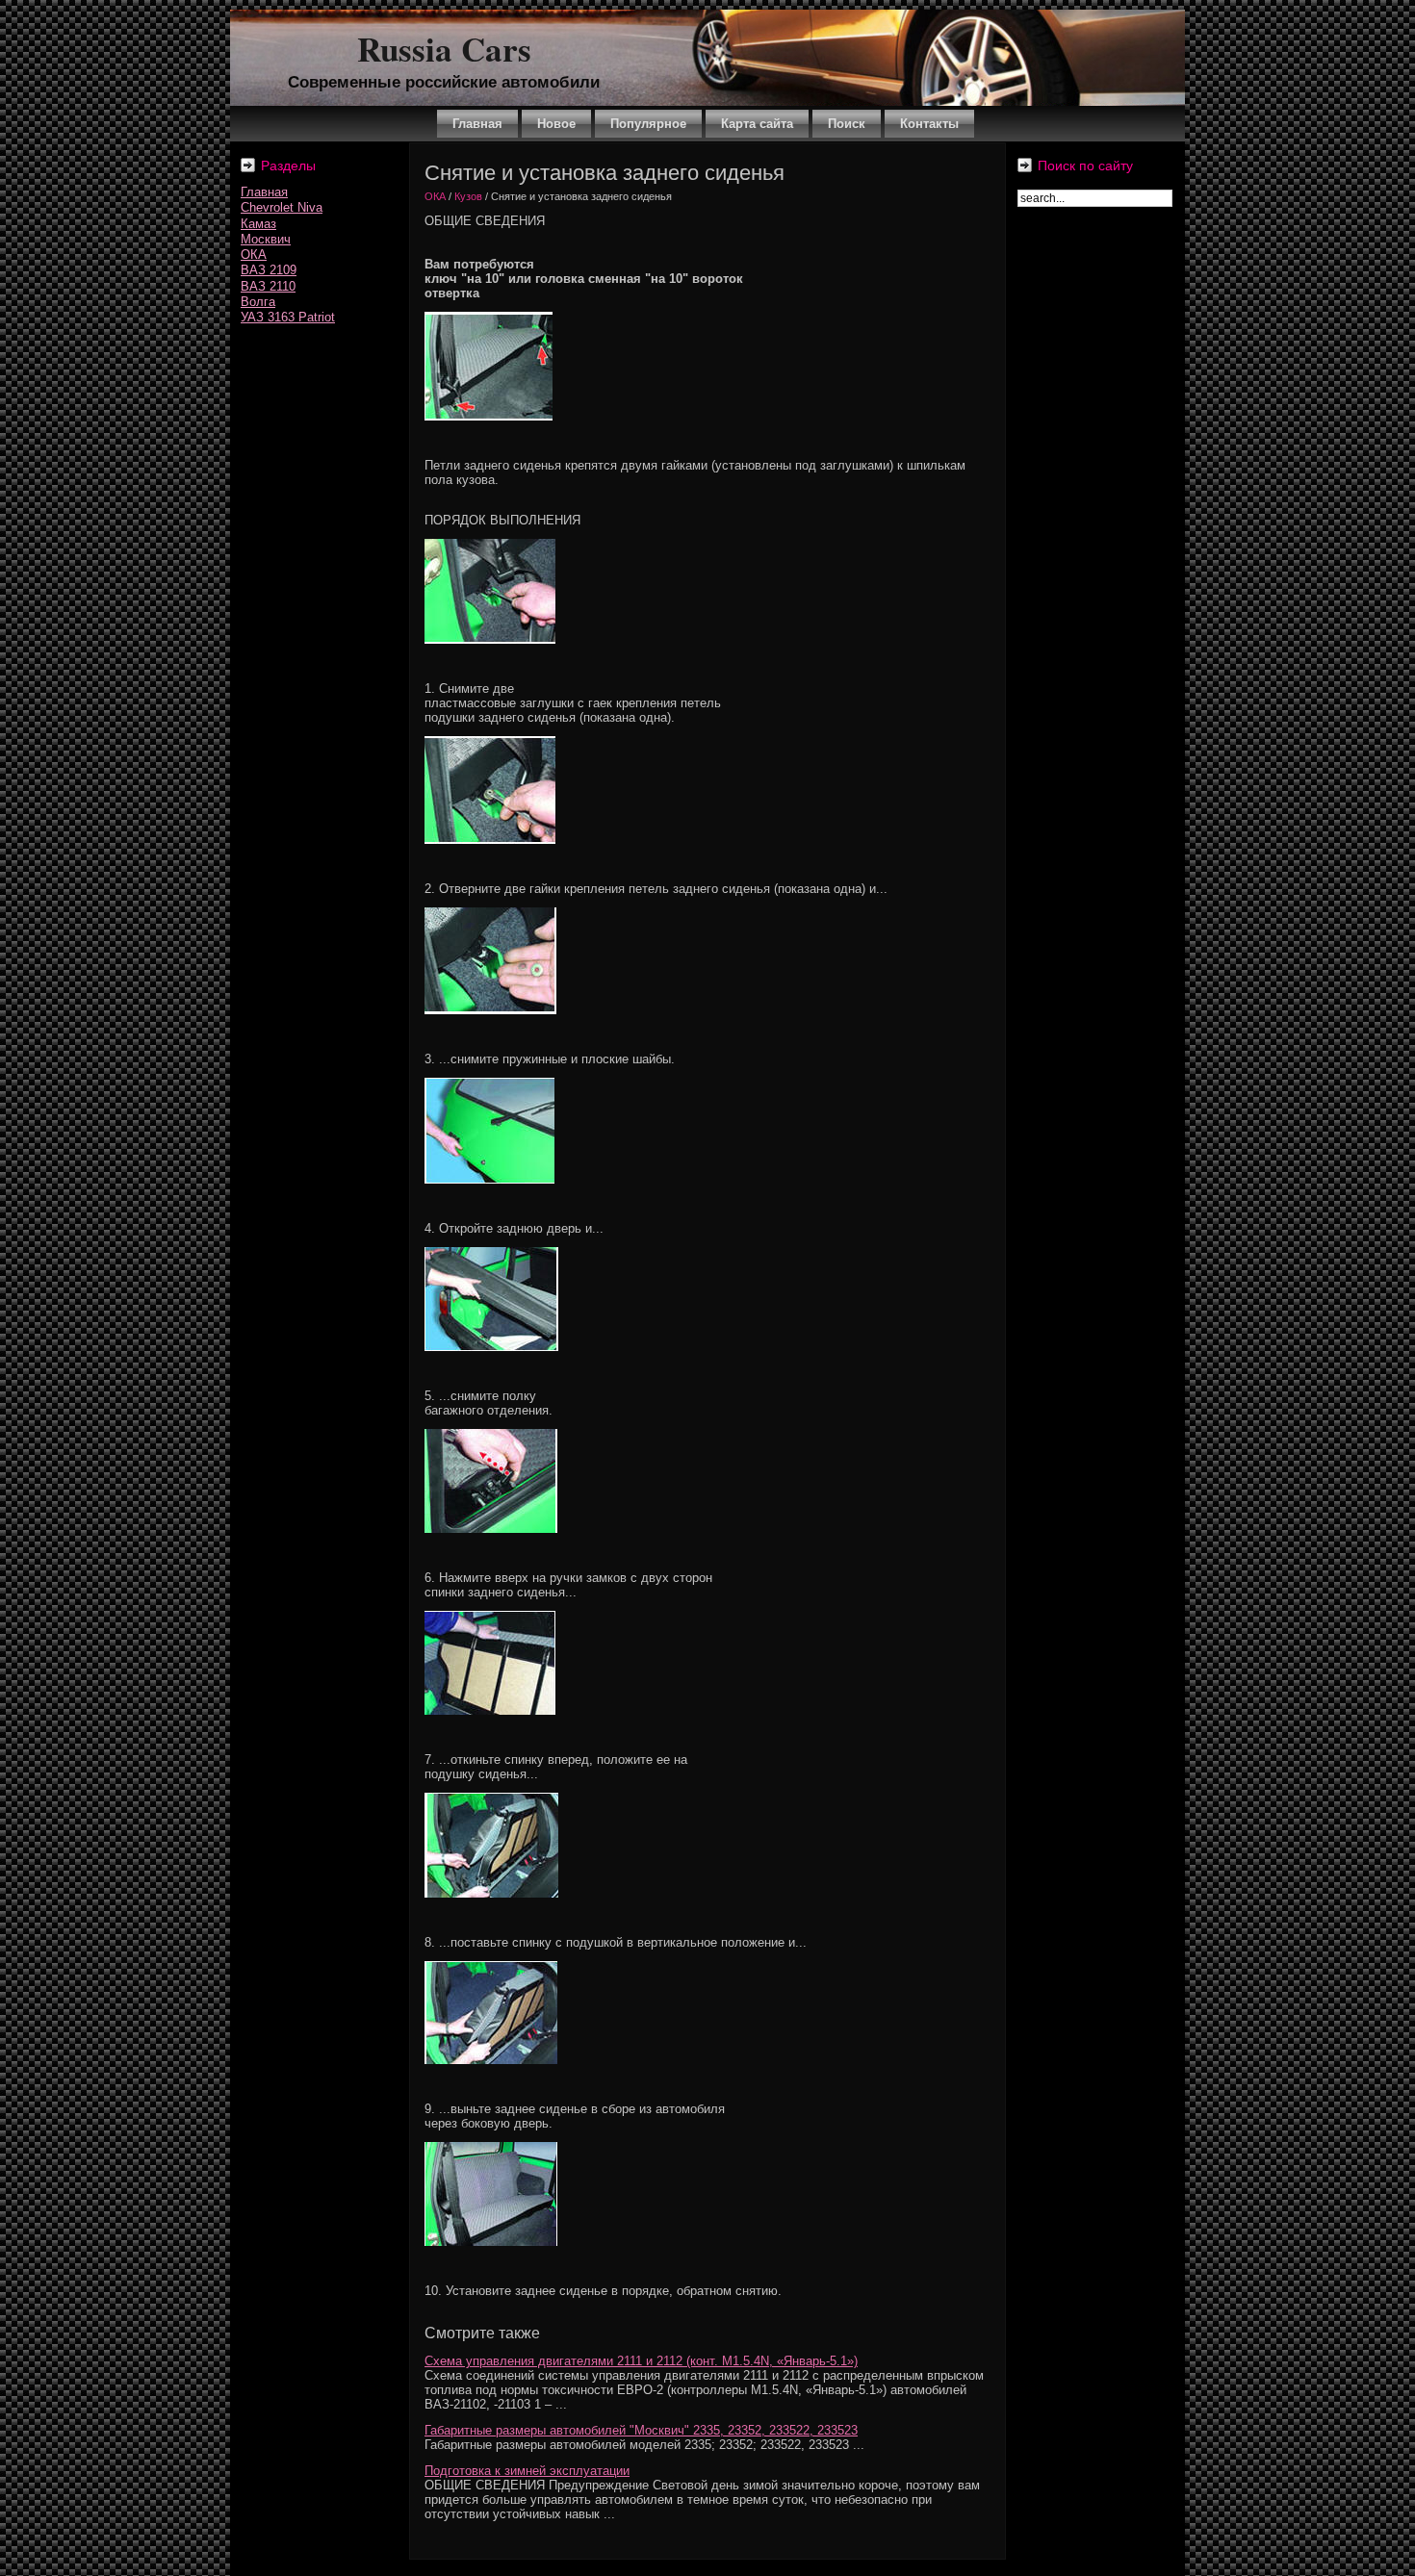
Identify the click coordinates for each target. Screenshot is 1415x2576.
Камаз (258, 224)
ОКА (254, 255)
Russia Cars (444, 49)
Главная (264, 192)
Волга (258, 302)
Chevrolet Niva (282, 207)
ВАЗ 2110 (268, 286)
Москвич (266, 239)
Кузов (468, 196)
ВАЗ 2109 (269, 270)
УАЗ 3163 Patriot (288, 317)
